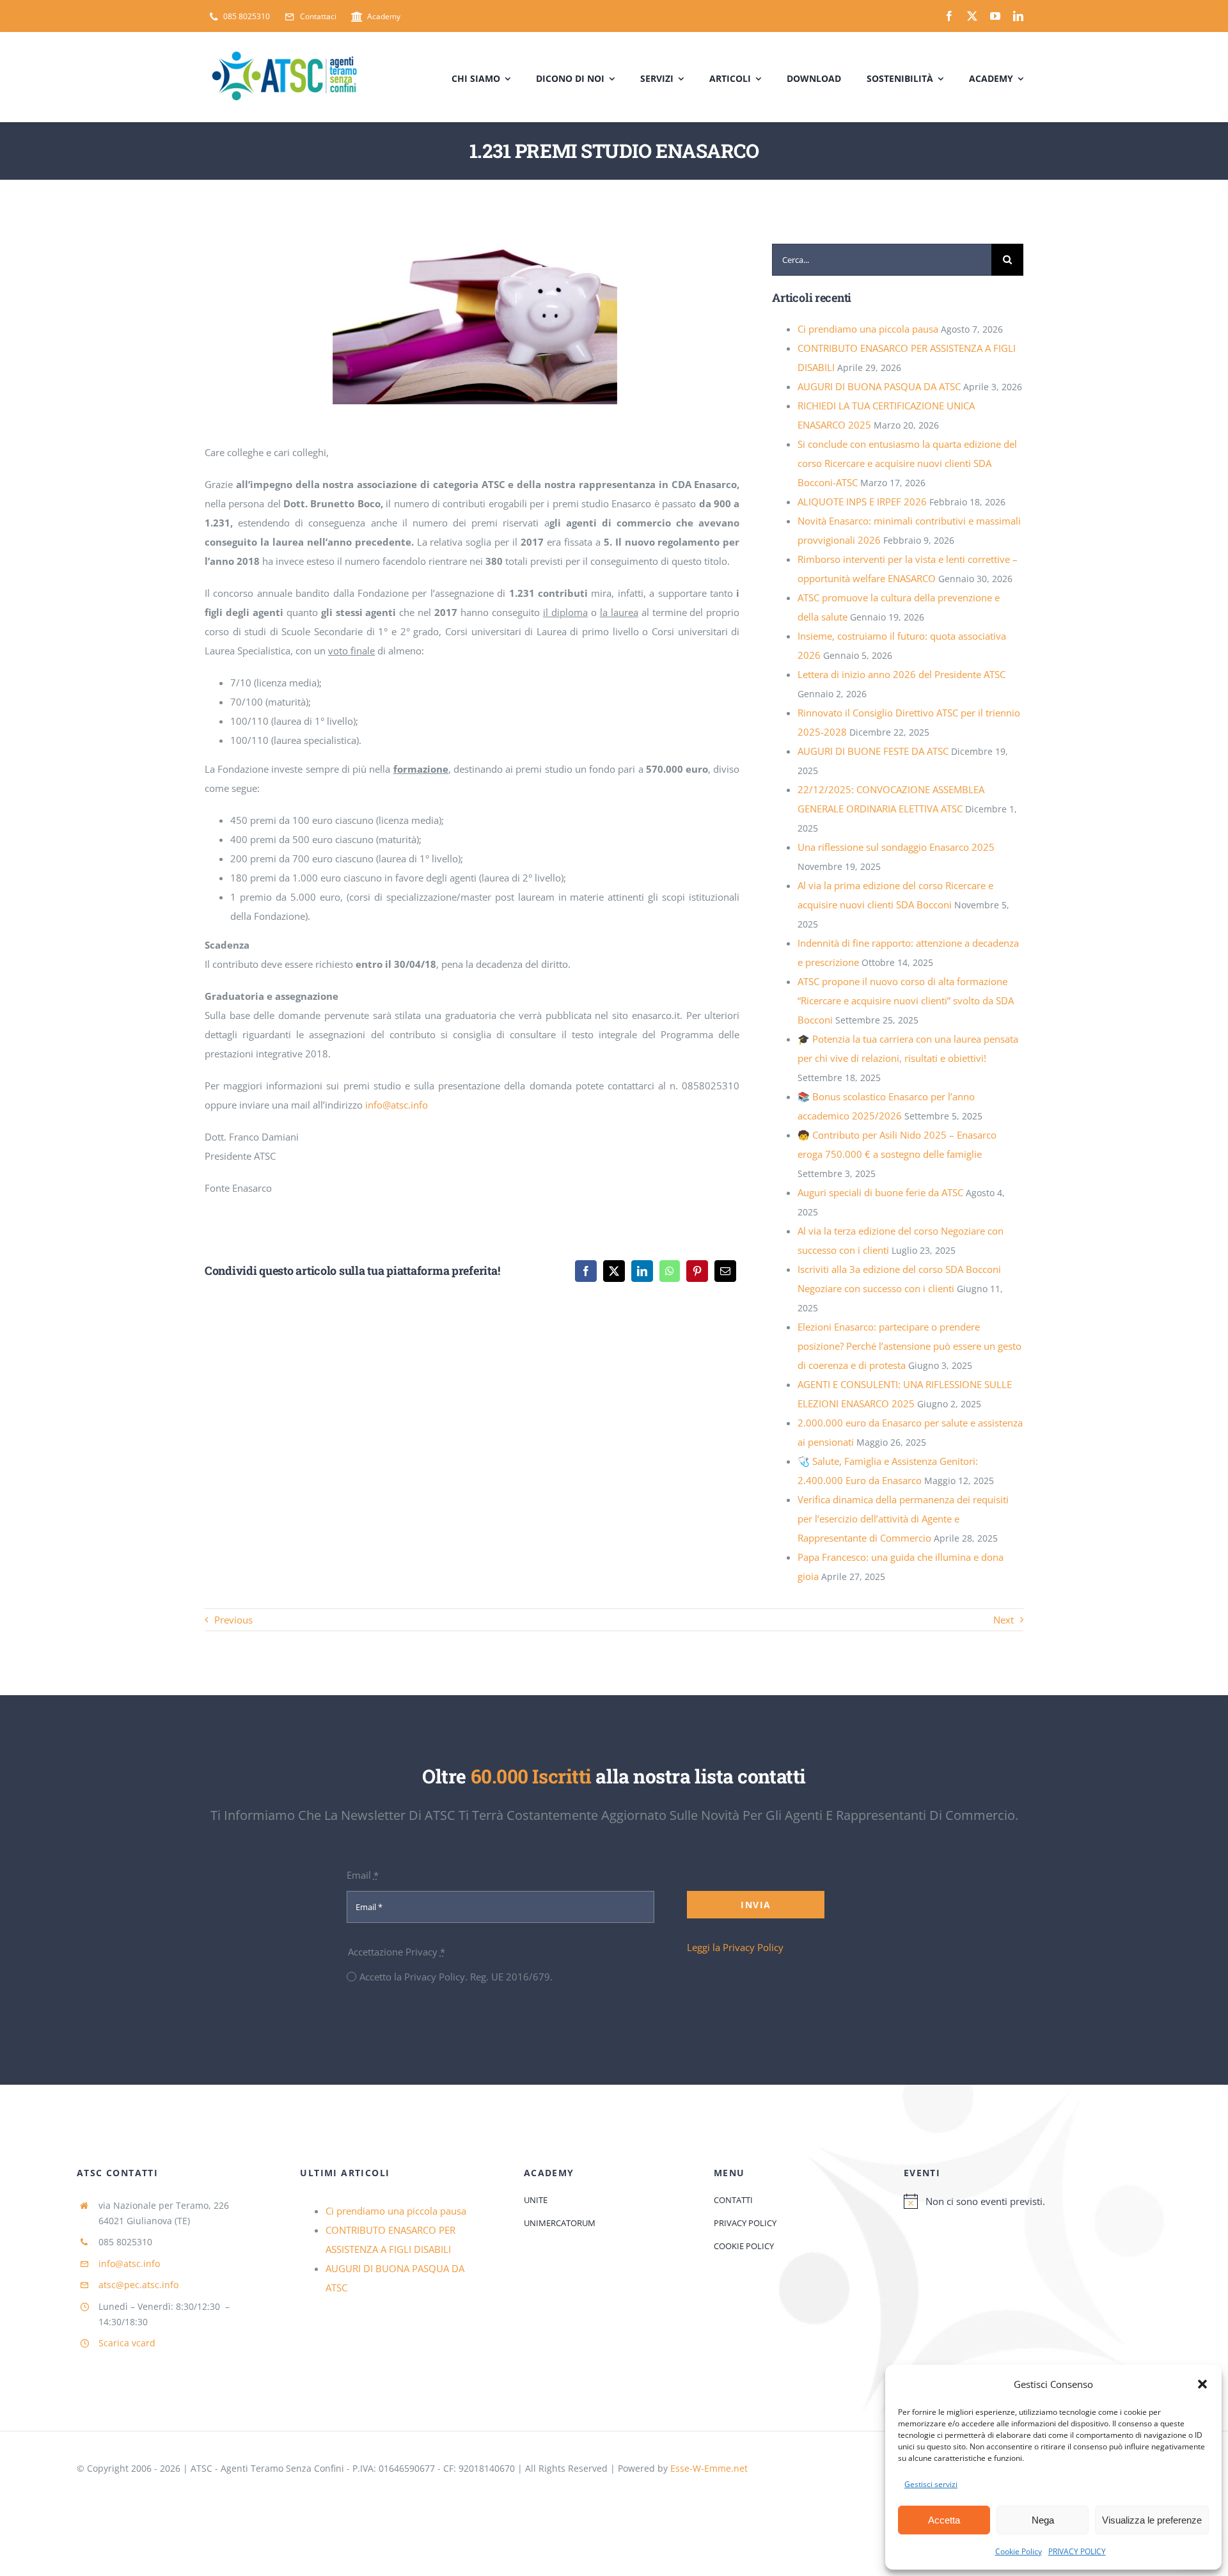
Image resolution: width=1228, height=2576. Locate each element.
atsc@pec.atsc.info (138, 2285)
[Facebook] (586, 1271)
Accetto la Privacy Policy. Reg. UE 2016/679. (456, 1977)
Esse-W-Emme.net (709, 2468)
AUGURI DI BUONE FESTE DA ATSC (873, 751)
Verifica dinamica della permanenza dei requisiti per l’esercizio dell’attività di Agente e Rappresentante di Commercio (903, 1519)
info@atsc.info (397, 1105)
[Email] (725, 1271)
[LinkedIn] (642, 1271)
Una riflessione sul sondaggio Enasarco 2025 (896, 847)
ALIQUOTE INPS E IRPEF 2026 (862, 502)
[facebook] (949, 16)
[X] (614, 1271)
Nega (1043, 2520)
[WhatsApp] (670, 1271)
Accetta (944, 2520)
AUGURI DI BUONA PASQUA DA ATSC (879, 386)
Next (1004, 1620)
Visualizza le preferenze (1152, 2520)
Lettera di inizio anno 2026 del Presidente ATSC (901, 674)
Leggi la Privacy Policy (735, 1947)
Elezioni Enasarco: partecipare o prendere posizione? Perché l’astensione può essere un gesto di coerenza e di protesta (909, 1346)
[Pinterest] (697, 1271)
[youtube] (995, 16)
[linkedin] (1018, 16)
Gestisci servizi (931, 2484)
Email (363, 1875)
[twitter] (972, 16)
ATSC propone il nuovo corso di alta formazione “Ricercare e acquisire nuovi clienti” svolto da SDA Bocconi (906, 1000)
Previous (233, 1620)
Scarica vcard (127, 2343)
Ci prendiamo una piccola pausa (868, 329)
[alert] (1027, 2201)
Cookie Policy (1019, 2551)
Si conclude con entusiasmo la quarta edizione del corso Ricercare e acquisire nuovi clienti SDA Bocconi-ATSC (907, 463)
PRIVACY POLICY (1077, 2551)
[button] (1202, 2384)
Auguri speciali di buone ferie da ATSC (880, 1192)
